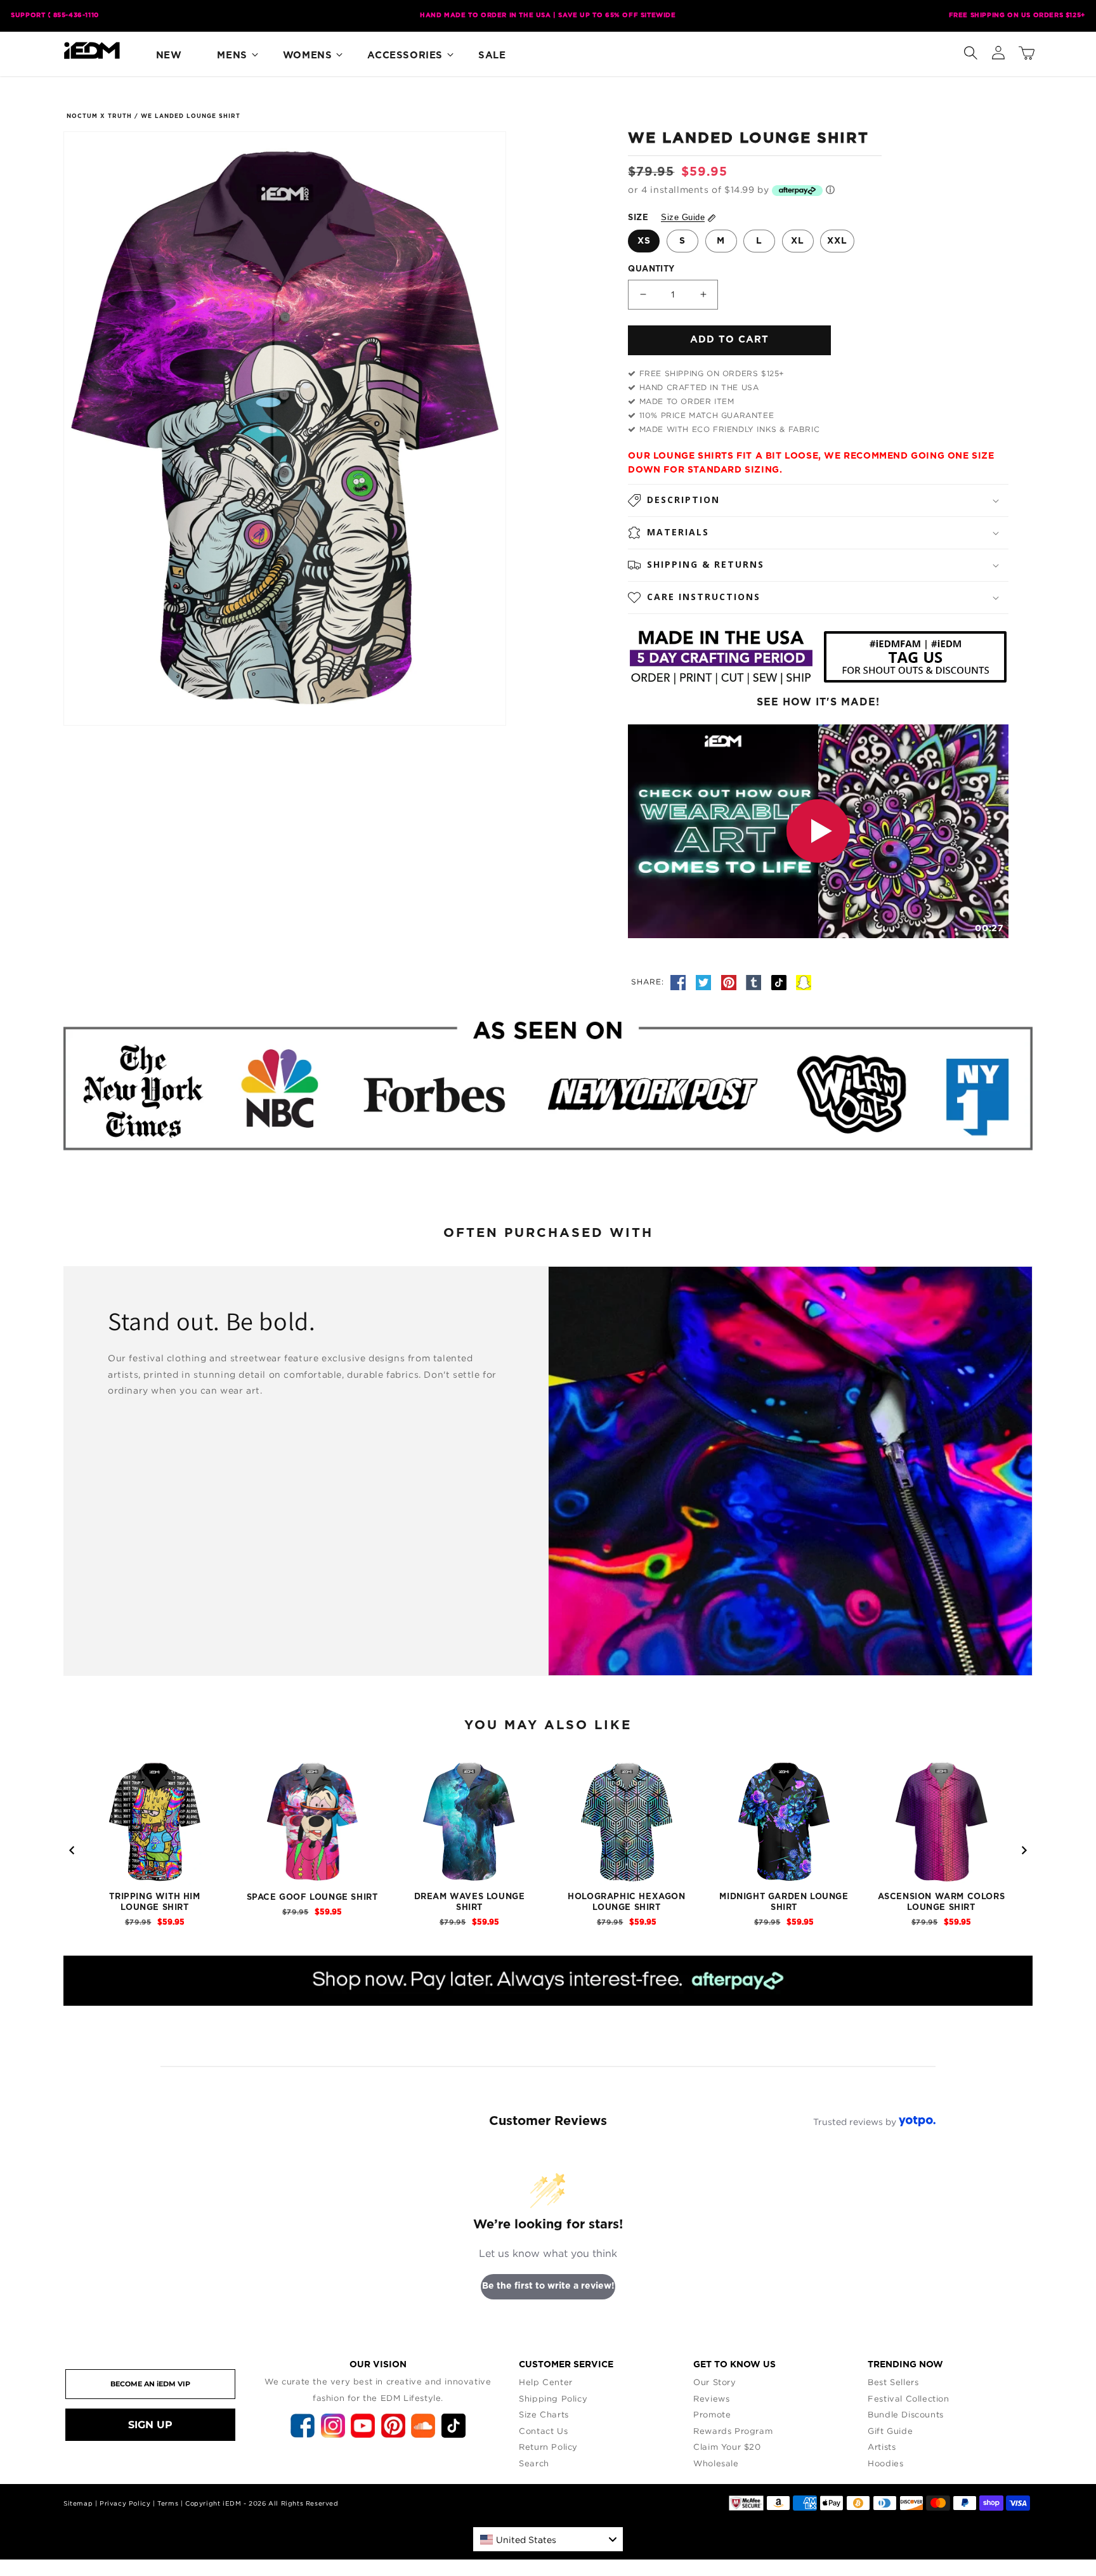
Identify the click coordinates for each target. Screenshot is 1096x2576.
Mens (232, 56)
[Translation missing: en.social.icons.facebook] (680, 981)
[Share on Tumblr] (755, 981)
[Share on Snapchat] (804, 981)
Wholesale (716, 2463)
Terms (168, 2503)
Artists (882, 2447)
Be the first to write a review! (548, 2286)
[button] (970, 50)
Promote (712, 2414)
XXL (837, 241)
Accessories (405, 56)
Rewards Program (733, 2431)
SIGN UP (150, 2425)
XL (798, 241)
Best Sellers (893, 2382)
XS (644, 241)
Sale (492, 56)
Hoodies (885, 2463)
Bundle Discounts (906, 2414)
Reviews (711, 2398)
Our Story (714, 2382)
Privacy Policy (125, 2503)
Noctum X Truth (99, 116)
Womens (308, 56)
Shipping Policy (553, 2398)
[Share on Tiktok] (781, 981)
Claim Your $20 (727, 2447)
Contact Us (543, 2431)
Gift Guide (890, 2431)
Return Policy (548, 2447)
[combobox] (548, 2539)
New (169, 56)
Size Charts (544, 2414)
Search (534, 2463)
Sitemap (78, 2503)
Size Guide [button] (683, 217)
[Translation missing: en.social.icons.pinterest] (731, 981)
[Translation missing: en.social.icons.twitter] (705, 981)
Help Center (546, 2382)
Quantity (651, 269)
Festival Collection (908, 2398)
